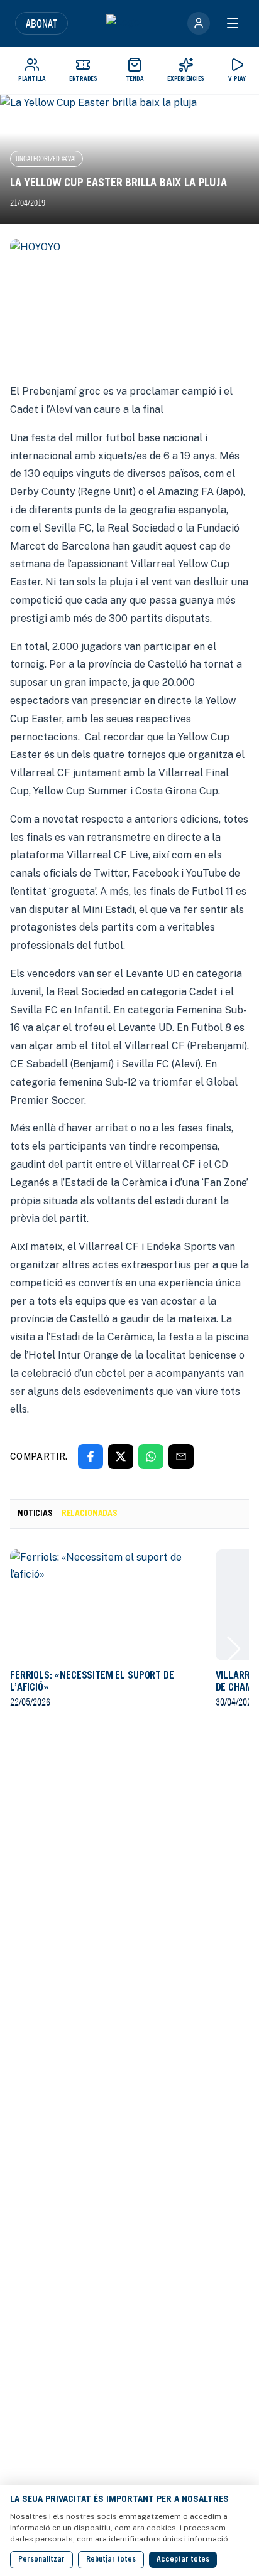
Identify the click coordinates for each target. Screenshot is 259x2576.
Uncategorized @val (47, 158)
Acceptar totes (183, 2560)
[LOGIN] (199, 23)
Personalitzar (41, 2560)
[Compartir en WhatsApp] (151, 1456)
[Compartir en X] (121, 1456)
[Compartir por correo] (181, 1456)
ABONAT (41, 23)
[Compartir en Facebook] (91, 1456)
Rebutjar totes (111, 2560)
